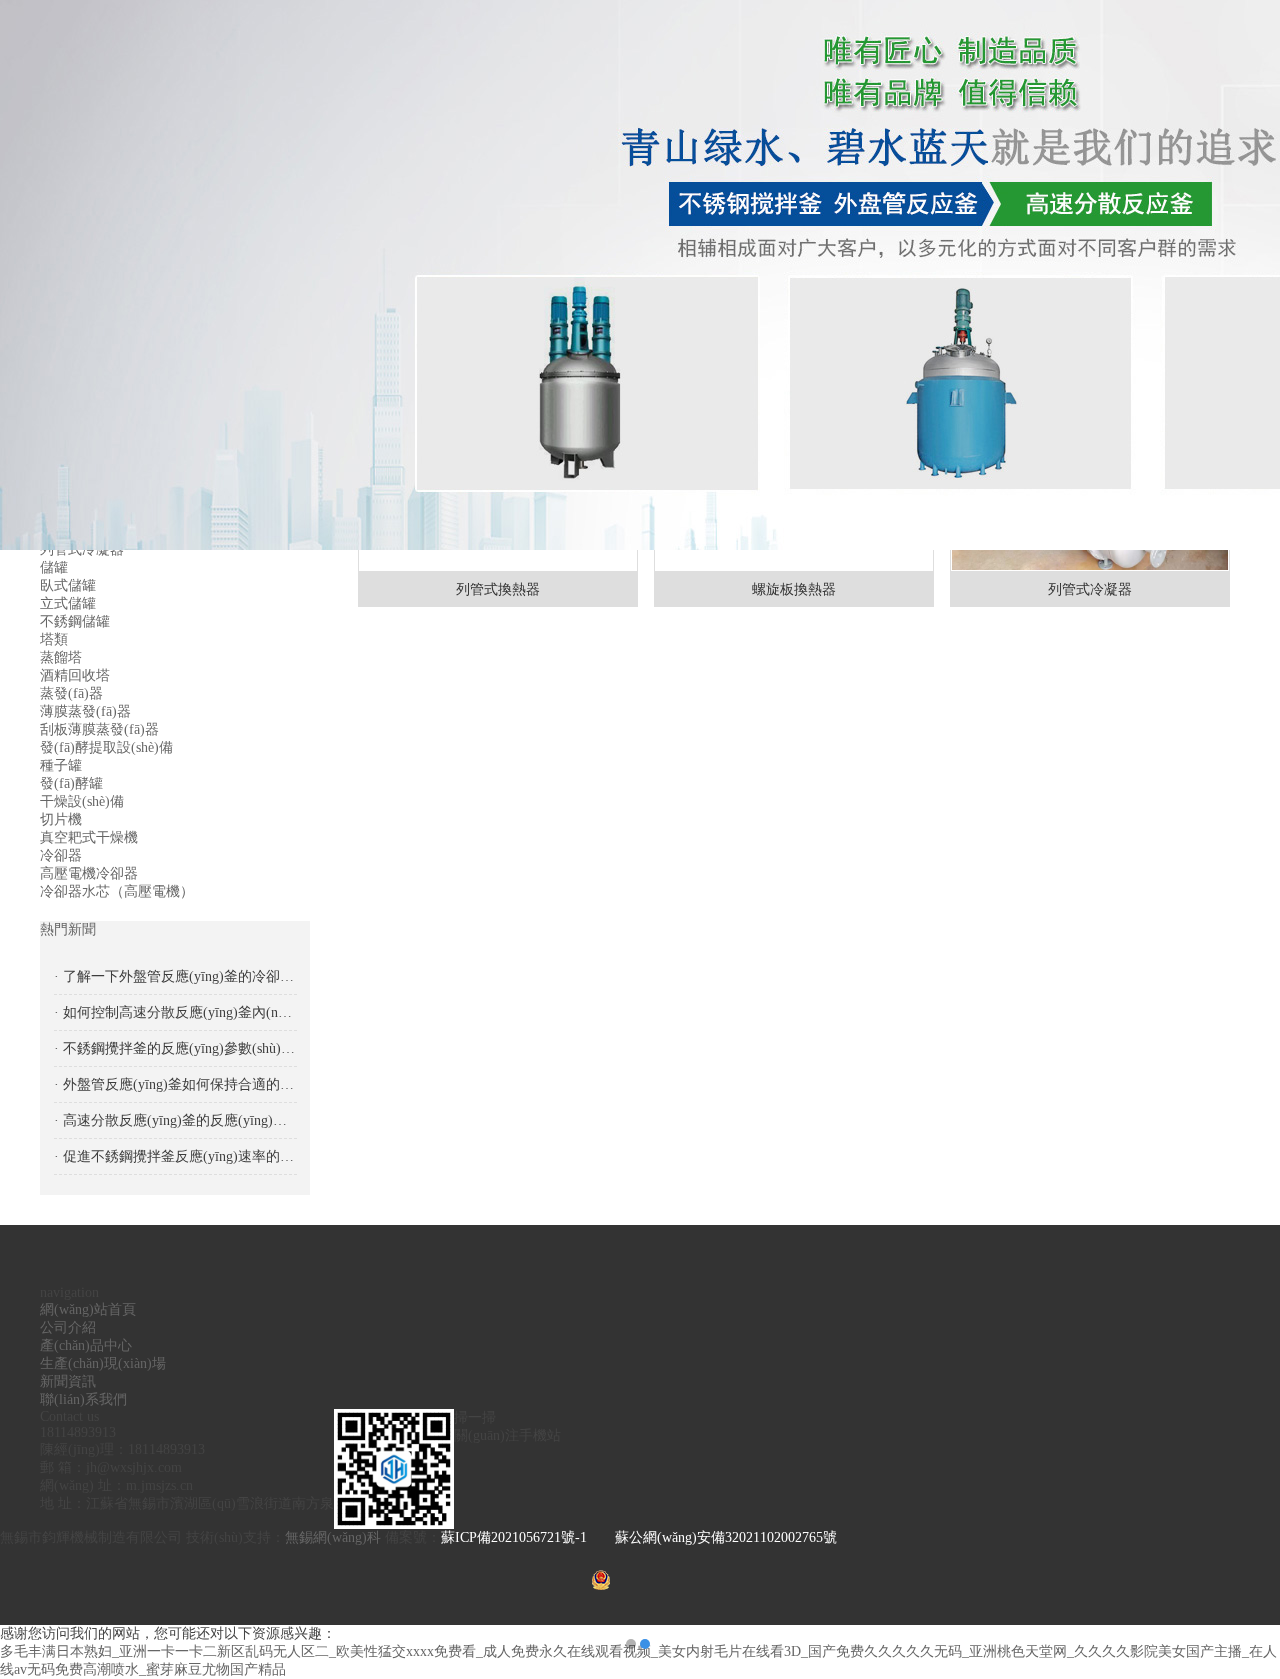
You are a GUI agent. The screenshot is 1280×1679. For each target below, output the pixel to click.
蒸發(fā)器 (71, 693)
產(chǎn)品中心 (86, 1345)
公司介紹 (68, 1327)
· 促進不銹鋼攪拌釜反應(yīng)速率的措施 (175, 1156)
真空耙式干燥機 (89, 837)
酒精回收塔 (75, 675)
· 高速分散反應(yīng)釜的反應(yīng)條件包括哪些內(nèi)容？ (175, 1120)
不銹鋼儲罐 (75, 621)
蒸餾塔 (61, 657)
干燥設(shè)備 (82, 801)
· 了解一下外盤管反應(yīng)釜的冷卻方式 (175, 976)
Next (1245, 840)
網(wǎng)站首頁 (88, 1309)
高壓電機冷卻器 (89, 873)
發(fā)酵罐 (71, 783)
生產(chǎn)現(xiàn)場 (103, 1363)
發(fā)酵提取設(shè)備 (106, 747)
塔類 (54, 639)
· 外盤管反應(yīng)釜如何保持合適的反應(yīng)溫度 (175, 1084)
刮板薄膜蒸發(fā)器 (99, 729)
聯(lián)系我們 (83, 1399)
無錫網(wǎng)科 (335, 1537)
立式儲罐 (68, 603)
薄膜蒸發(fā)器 (85, 711)
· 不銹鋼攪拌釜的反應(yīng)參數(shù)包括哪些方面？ (175, 1048)
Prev (35, 840)
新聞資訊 (68, 1381)
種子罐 (61, 765)
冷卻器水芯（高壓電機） (117, 891)
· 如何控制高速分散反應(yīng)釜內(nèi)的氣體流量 (175, 1012)
